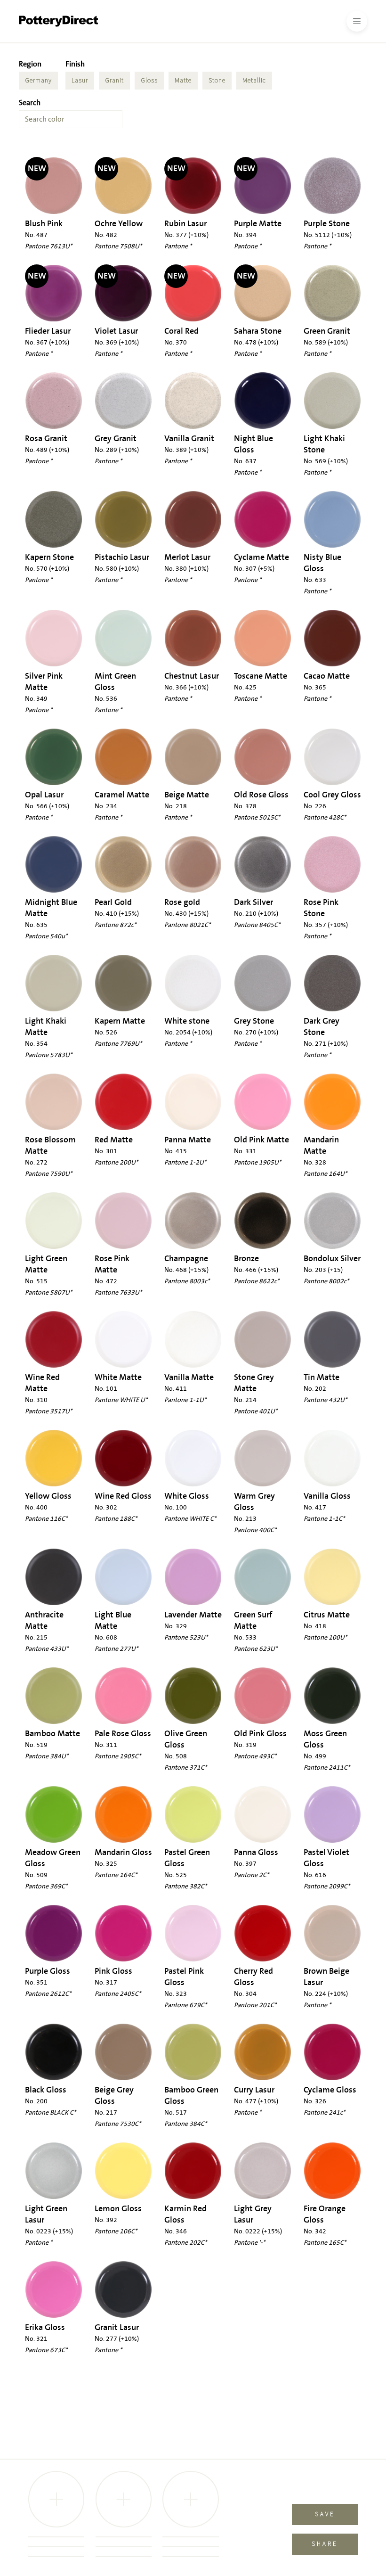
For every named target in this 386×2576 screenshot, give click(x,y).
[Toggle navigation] (357, 21)
